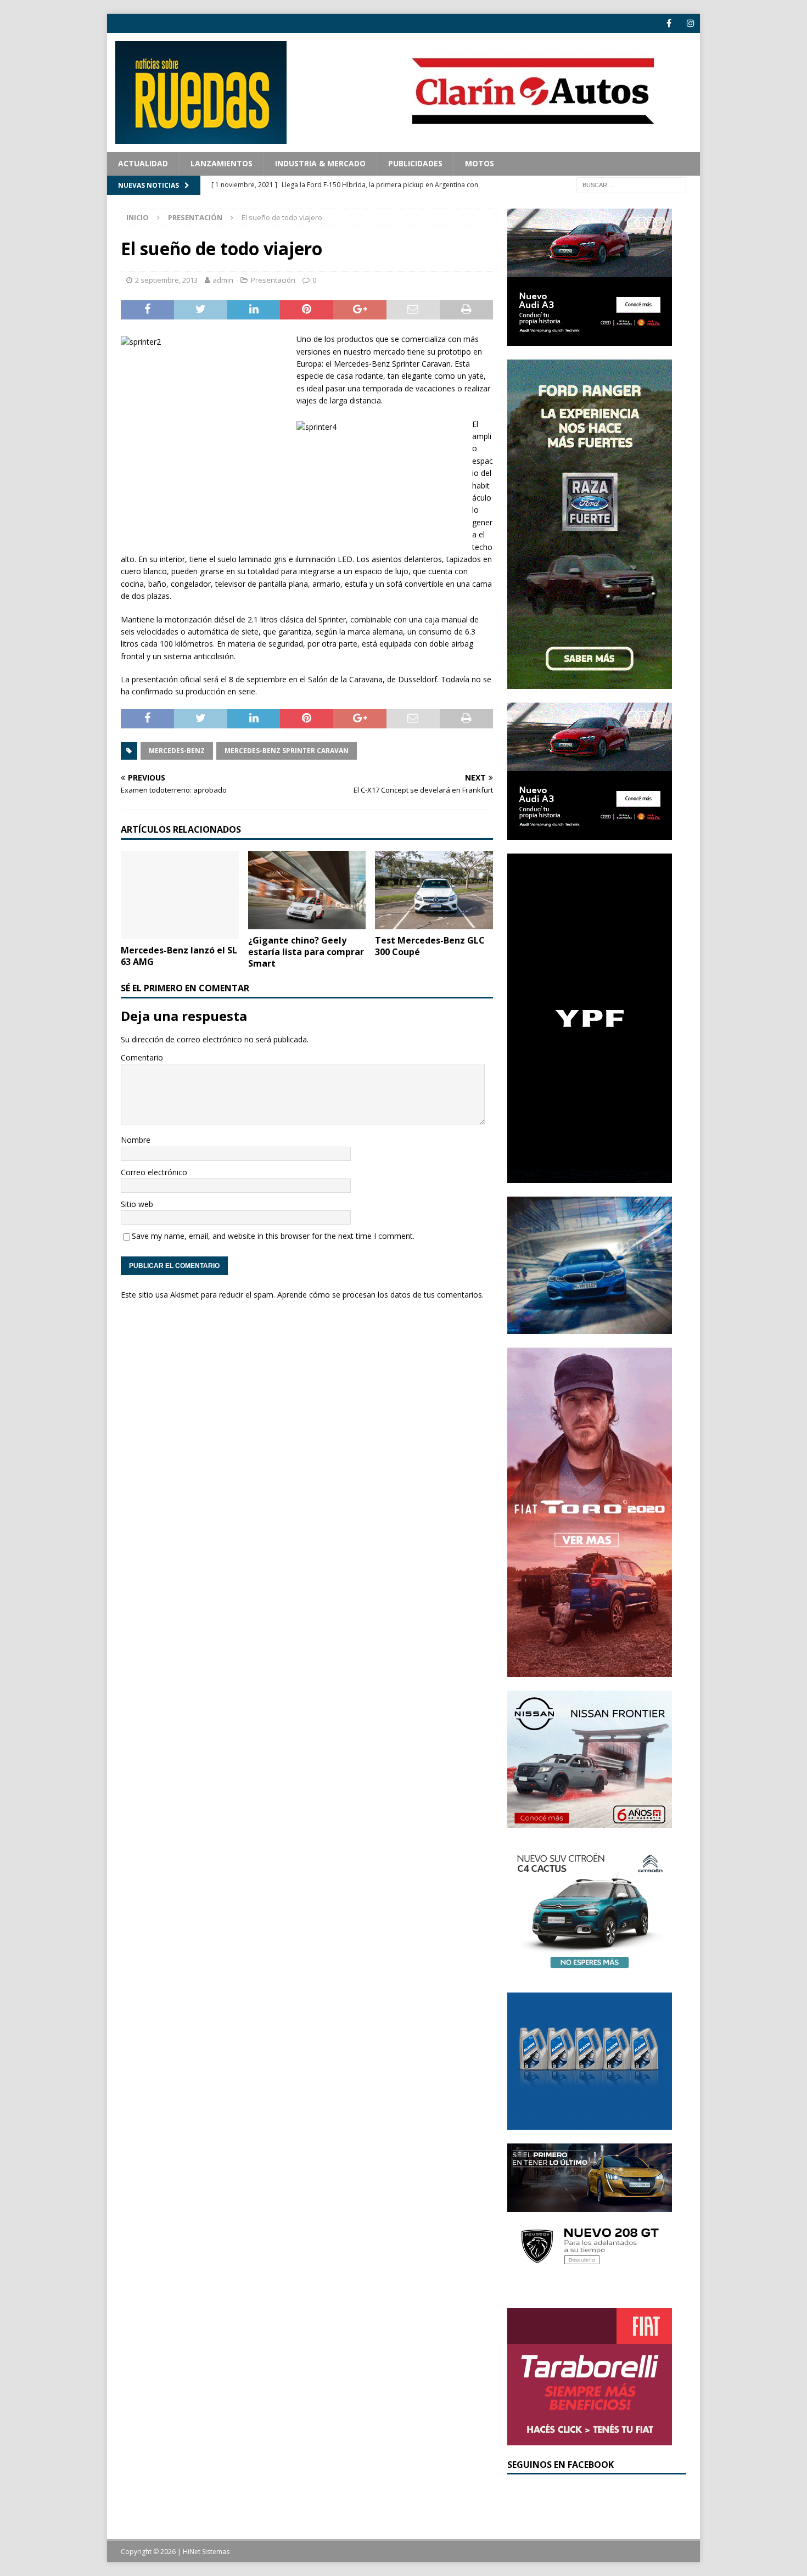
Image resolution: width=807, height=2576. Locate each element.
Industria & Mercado (320, 163)
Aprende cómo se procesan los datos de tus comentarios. (380, 1295)
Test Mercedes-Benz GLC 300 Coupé (430, 946)
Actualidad (143, 163)
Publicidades (415, 163)
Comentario (142, 1057)
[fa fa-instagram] (690, 23)
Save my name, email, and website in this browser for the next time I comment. (273, 1236)
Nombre (136, 1140)
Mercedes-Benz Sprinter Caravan (287, 751)
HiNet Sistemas (206, 2552)
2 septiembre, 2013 (166, 280)
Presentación (273, 280)
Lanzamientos (222, 163)
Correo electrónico (154, 1172)
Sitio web (137, 1204)
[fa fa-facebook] (669, 23)
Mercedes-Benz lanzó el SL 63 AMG (179, 956)
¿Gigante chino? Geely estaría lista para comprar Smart (306, 952)
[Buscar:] (631, 184)
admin (223, 280)
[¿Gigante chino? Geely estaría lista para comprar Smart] (307, 890)
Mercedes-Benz (177, 751)
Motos (480, 163)
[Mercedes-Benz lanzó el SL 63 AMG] (180, 895)
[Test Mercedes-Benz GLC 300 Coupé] (434, 890)
